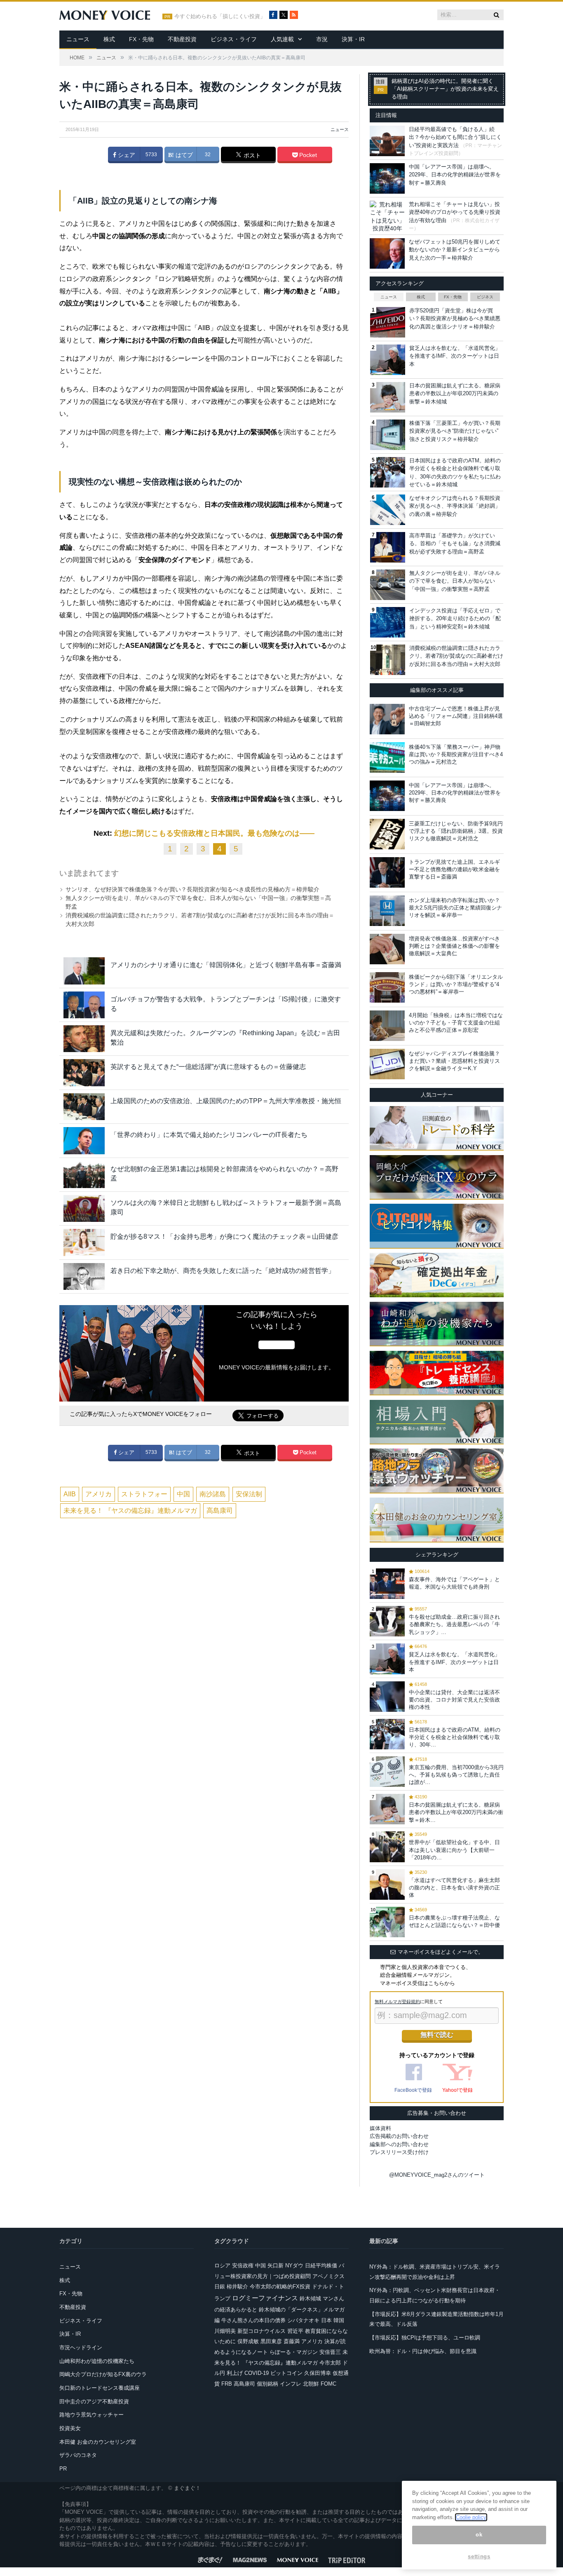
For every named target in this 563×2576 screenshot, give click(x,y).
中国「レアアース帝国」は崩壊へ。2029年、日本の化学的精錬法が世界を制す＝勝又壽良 (455, 175)
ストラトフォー (144, 1494)
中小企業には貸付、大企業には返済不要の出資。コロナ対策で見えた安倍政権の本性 (454, 1700)
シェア (126, 155)
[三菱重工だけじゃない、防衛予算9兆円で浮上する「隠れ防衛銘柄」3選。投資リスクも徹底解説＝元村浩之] (387, 834)
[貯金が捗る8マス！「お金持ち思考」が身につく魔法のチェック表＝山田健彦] (84, 1242)
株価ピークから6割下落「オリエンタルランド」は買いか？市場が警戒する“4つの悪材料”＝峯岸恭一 (456, 984)
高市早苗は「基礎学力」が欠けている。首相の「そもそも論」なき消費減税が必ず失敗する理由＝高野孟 (455, 544)
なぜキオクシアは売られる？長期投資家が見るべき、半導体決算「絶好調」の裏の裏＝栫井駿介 (455, 506)
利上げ (235, 2373)
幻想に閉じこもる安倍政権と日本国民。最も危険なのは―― (214, 833)
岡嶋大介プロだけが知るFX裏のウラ (103, 2374)
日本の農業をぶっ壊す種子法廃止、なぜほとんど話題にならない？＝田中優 (454, 1921)
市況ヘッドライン (81, 2347)
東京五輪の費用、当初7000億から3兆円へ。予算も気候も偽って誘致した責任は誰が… (456, 1775)
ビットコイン (286, 2373)
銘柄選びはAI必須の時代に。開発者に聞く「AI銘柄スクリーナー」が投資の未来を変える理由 (445, 89)
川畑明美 (225, 2331)
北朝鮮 (311, 2384)
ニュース (78, 39)
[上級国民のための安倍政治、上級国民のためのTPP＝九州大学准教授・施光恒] (84, 1107)
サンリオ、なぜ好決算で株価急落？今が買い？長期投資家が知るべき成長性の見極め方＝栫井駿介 (192, 889)
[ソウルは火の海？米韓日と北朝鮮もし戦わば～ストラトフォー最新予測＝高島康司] (84, 1208)
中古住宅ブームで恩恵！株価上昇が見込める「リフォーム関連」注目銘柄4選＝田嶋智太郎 (456, 716)
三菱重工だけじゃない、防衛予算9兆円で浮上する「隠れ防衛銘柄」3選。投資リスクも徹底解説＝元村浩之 (456, 831)
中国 (183, 1494)
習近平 (295, 2331)
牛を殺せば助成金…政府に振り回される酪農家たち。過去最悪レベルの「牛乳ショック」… (454, 1624)
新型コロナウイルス (262, 2331)
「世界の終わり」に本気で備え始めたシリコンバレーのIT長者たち (209, 1135)
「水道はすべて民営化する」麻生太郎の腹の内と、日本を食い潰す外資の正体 (454, 1888)
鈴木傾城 (310, 2298)
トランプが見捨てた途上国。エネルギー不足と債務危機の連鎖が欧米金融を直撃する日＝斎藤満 (454, 869)
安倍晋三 (330, 2352)
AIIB (70, 1494)
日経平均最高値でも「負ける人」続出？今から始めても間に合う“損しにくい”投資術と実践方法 (455, 137)
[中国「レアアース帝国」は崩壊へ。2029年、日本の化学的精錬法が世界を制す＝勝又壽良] (387, 796)
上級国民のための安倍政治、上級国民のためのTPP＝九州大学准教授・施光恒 (226, 1101)
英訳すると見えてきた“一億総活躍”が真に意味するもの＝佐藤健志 (208, 1067)
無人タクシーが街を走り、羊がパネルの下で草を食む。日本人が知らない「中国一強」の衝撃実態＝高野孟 (455, 581)
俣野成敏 (248, 2341)
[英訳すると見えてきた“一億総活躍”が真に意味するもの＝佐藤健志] (84, 1072)
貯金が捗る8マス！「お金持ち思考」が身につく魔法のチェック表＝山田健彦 (224, 1236)
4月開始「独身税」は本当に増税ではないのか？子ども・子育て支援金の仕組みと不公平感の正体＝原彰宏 (456, 1023)
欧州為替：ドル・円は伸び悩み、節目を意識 (423, 2351)
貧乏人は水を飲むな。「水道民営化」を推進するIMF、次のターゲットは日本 (455, 356)
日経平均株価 (321, 2265)
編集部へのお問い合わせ (399, 2144)
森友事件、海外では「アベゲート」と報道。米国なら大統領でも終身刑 (454, 1583)
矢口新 (276, 2265)
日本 (326, 2320)
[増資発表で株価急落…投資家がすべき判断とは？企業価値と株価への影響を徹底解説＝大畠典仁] (387, 949)
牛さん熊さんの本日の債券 (253, 2320)
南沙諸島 (213, 1494)
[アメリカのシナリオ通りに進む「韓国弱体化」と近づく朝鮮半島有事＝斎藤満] (84, 971)
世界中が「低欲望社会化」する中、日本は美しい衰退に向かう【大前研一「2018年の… (454, 1850)
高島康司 (220, 1511)
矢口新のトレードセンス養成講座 (100, 2388)
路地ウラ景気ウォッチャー (91, 2415)
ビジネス (485, 297)
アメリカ (99, 1494)
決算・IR (353, 39)
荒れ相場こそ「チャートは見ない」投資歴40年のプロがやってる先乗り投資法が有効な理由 (455, 212)
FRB (227, 2384)
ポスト (251, 155)
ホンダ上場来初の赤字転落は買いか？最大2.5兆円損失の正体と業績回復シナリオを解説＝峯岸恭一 (455, 908)
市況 (322, 39)
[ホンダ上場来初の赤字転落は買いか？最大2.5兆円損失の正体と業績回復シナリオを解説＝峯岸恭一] (387, 911)
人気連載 (282, 39)
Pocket (307, 155)
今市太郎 (330, 2363)
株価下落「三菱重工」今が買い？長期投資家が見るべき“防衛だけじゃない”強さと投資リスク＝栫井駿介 (455, 431)
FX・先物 (141, 39)
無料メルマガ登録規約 (397, 2002)
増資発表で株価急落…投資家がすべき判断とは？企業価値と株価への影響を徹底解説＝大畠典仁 (454, 946)
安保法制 (249, 1494)
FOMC (328, 2384)
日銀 (220, 2287)
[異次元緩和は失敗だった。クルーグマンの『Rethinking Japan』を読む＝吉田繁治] (84, 1039)
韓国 (339, 2320)
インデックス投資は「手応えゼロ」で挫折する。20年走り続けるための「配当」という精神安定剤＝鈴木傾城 (455, 619)
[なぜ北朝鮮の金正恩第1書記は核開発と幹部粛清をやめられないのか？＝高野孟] (84, 1175)
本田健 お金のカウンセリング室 (98, 2442)
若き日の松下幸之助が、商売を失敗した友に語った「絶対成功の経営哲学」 (223, 1271)
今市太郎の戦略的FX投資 (280, 2287)
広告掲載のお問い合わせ (399, 2136)
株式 (109, 39)
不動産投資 (182, 39)
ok (479, 2535)
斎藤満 (292, 2341)
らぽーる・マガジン (294, 2352)
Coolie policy (471, 2517)
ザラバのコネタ (78, 2455)
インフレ (291, 2384)
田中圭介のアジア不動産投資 (94, 2401)
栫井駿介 (237, 2287)
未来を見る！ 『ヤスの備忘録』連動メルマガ (130, 1511)
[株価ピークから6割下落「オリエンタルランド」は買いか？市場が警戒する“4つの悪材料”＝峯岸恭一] (387, 987)
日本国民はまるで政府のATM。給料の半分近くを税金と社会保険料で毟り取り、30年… (455, 1737)
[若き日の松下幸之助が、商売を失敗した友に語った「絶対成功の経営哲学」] (84, 1276)
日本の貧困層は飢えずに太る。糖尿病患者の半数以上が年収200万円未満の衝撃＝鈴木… (456, 1812)
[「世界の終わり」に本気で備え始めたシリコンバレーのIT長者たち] (84, 1140)
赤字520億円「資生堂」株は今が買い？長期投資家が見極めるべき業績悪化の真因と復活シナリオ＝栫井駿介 (455, 319)
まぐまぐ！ (187, 2488)
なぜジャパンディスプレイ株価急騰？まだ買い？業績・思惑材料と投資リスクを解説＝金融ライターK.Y (454, 1061)
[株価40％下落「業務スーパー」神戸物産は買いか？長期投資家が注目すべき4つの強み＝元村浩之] (387, 757)
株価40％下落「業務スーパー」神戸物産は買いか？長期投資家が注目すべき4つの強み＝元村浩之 (456, 754)
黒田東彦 (271, 2341)
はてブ (183, 155)
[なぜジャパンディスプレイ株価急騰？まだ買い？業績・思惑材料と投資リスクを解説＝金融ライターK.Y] (387, 1064)
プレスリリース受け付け (399, 2152)
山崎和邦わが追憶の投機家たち (97, 2361)
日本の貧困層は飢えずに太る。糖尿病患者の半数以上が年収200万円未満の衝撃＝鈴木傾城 (455, 394)
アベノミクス (328, 2276)
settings (479, 2556)
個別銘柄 (267, 2384)
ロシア (222, 2265)
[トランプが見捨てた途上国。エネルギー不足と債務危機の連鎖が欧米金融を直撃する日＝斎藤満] (387, 872)
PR (63, 2469)
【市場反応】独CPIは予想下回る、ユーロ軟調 (425, 2338)
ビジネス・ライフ (234, 39)
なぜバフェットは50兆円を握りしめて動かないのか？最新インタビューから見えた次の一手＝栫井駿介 (455, 250)
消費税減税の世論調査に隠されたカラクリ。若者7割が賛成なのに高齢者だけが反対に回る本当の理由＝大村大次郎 (456, 656)
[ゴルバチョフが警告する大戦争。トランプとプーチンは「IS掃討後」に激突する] (84, 1005)
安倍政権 (243, 2265)
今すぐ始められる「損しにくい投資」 (220, 16)
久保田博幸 (318, 2373)
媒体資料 (380, 2128)
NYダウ (294, 2265)
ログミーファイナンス (265, 2298)
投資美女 (70, 2428)
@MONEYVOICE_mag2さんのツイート (437, 2175)
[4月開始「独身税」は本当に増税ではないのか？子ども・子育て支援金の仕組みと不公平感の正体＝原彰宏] (387, 1026)
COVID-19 (257, 2373)
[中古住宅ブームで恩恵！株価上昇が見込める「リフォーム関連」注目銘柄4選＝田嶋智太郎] (387, 719)
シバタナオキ (303, 2320)
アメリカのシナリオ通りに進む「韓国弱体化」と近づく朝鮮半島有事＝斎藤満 (226, 965)
